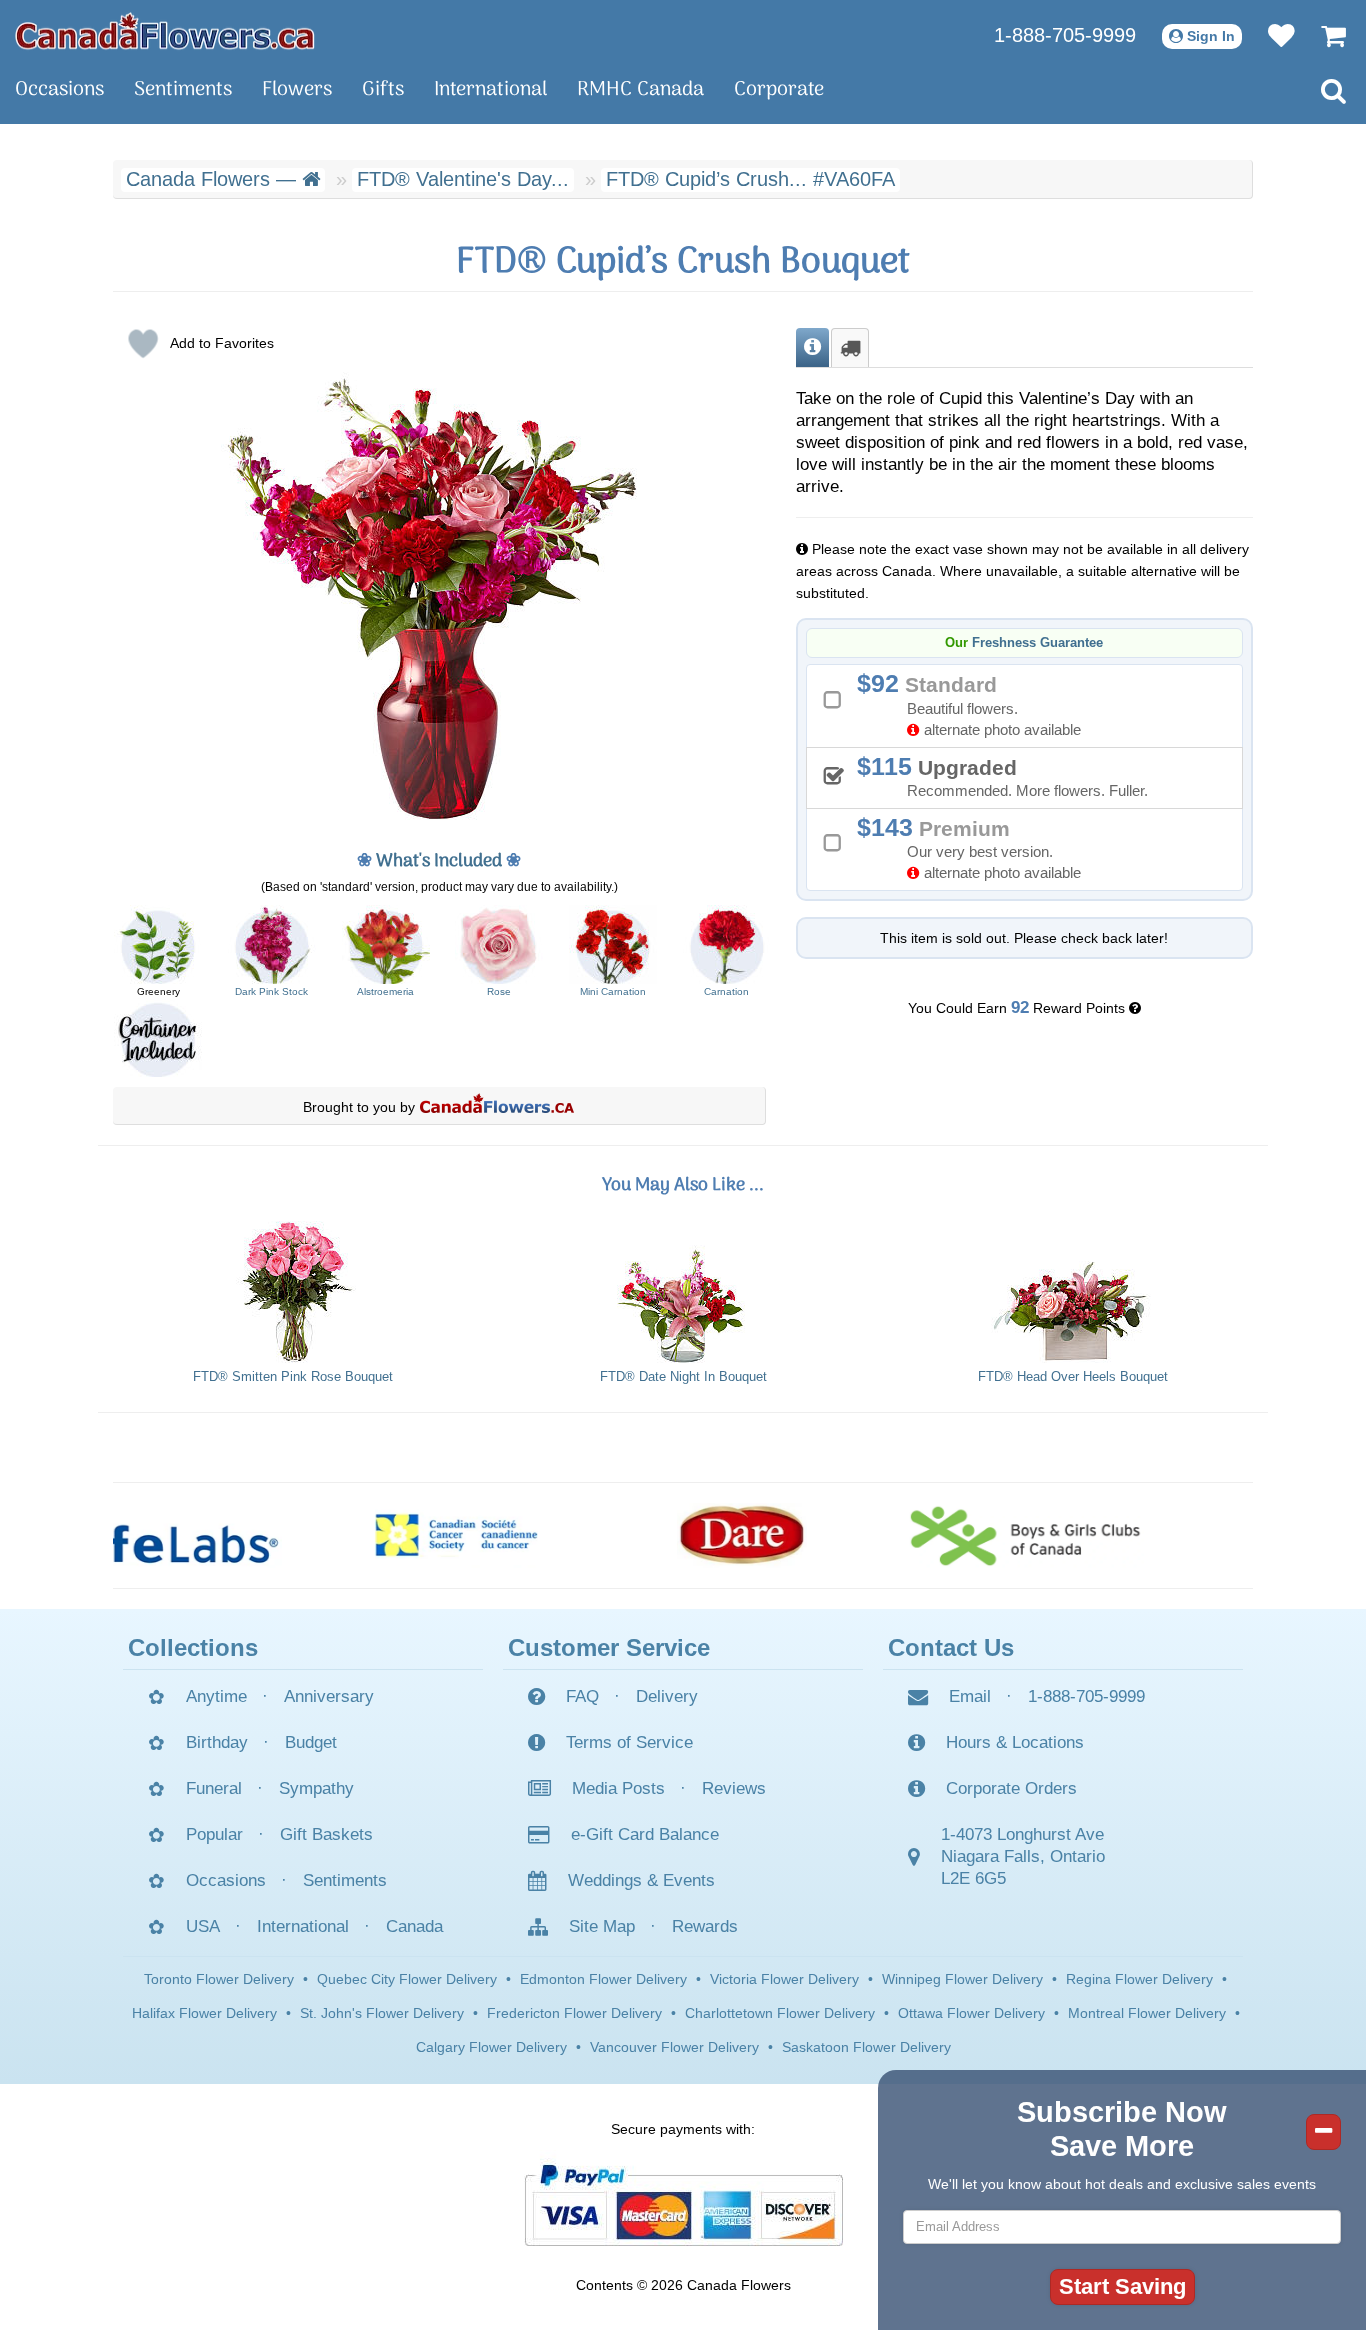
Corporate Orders (1011, 1788)
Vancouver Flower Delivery (674, 2047)
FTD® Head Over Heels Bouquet (1073, 1377)
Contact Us (951, 1647)
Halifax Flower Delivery (204, 2013)
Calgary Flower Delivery (491, 2047)
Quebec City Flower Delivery (407, 1979)
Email (970, 1696)
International (490, 90)
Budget (311, 1742)
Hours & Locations (1015, 1742)
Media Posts (618, 1788)
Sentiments (183, 90)
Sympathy (316, 1788)
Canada (414, 1926)
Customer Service (609, 1647)
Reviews (734, 1788)
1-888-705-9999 (1065, 35)
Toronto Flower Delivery (219, 1979)
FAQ (582, 1696)
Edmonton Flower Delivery (603, 1979)
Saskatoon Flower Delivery (866, 2047)
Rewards (705, 1926)
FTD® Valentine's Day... (463, 179)
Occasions (59, 90)
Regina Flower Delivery (1139, 1979)
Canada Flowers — (214, 179)
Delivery (667, 1696)
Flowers (297, 90)
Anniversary (329, 1696)
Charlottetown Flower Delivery (780, 2013)
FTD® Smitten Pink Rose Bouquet (293, 1377)
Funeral (214, 1788)
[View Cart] (1323, 35)
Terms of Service (629, 1742)
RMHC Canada (640, 90)
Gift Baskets (326, 1834)
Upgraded (1009, 776)
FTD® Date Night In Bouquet (683, 1377)
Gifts (383, 90)
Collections (193, 1647)
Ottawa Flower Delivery (971, 2013)
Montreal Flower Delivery (1147, 2013)
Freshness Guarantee (1037, 643)
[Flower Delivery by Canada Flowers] (165, 30)
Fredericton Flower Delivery (574, 2013)
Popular (214, 1834)
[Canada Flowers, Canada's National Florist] (497, 1107)
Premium (976, 847)
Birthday (217, 1742)
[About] (812, 348)
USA (203, 1926)
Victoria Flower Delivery (784, 1979)
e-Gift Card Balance (645, 1834)
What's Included (439, 861)
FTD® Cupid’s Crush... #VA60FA (750, 179)
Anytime (216, 1696)
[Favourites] (1271, 35)
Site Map (602, 1926)
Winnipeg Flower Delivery (962, 1979)
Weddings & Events (641, 1880)
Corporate (779, 90)
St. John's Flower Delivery (382, 2013)
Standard (976, 703)
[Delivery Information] (850, 348)
